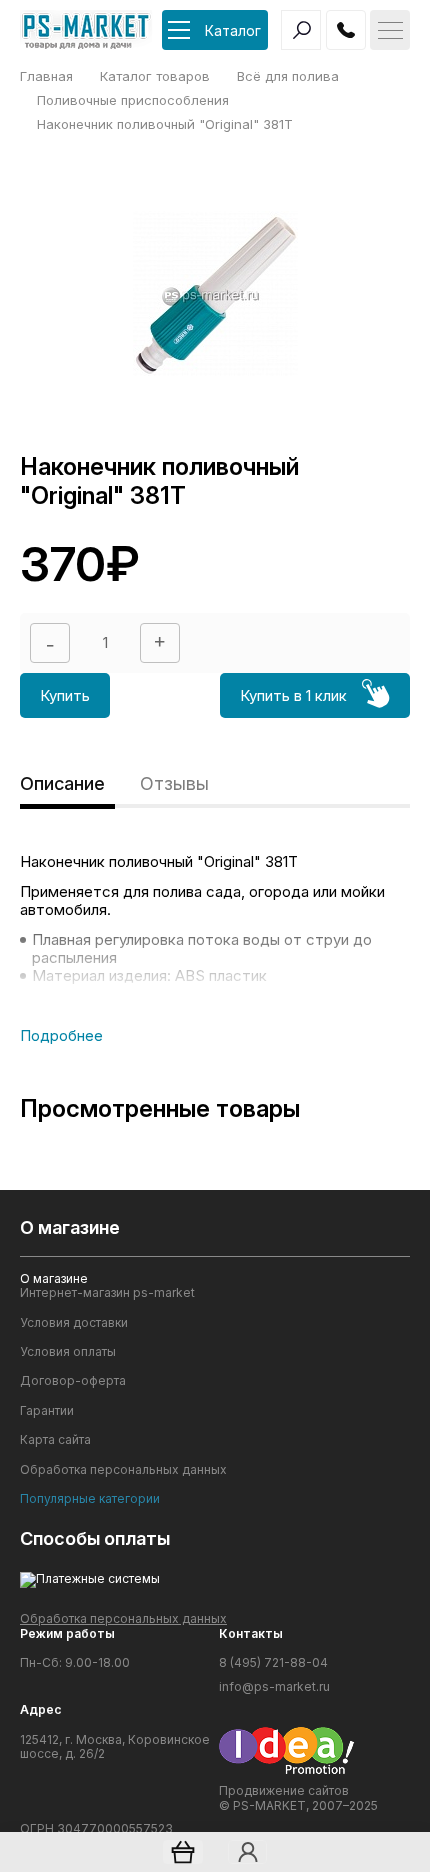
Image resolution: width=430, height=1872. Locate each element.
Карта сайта (55, 1440)
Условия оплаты (68, 1352)
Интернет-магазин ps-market (107, 1293)
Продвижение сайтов (284, 1790)
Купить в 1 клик (293, 695)
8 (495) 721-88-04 (273, 1663)
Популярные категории (90, 1499)
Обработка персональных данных (123, 1470)
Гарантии (47, 1411)
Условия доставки (74, 1323)
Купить (65, 695)
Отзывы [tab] (174, 783)
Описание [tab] (62, 783)
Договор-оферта (73, 1381)
